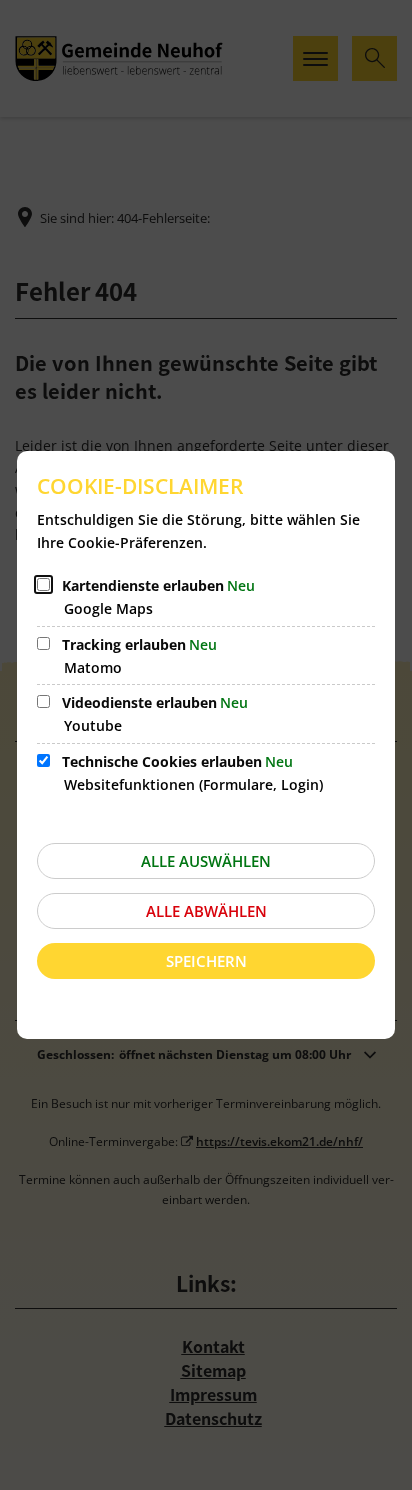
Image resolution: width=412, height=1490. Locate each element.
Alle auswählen (206, 861)
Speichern (206, 961)
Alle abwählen (206, 911)
